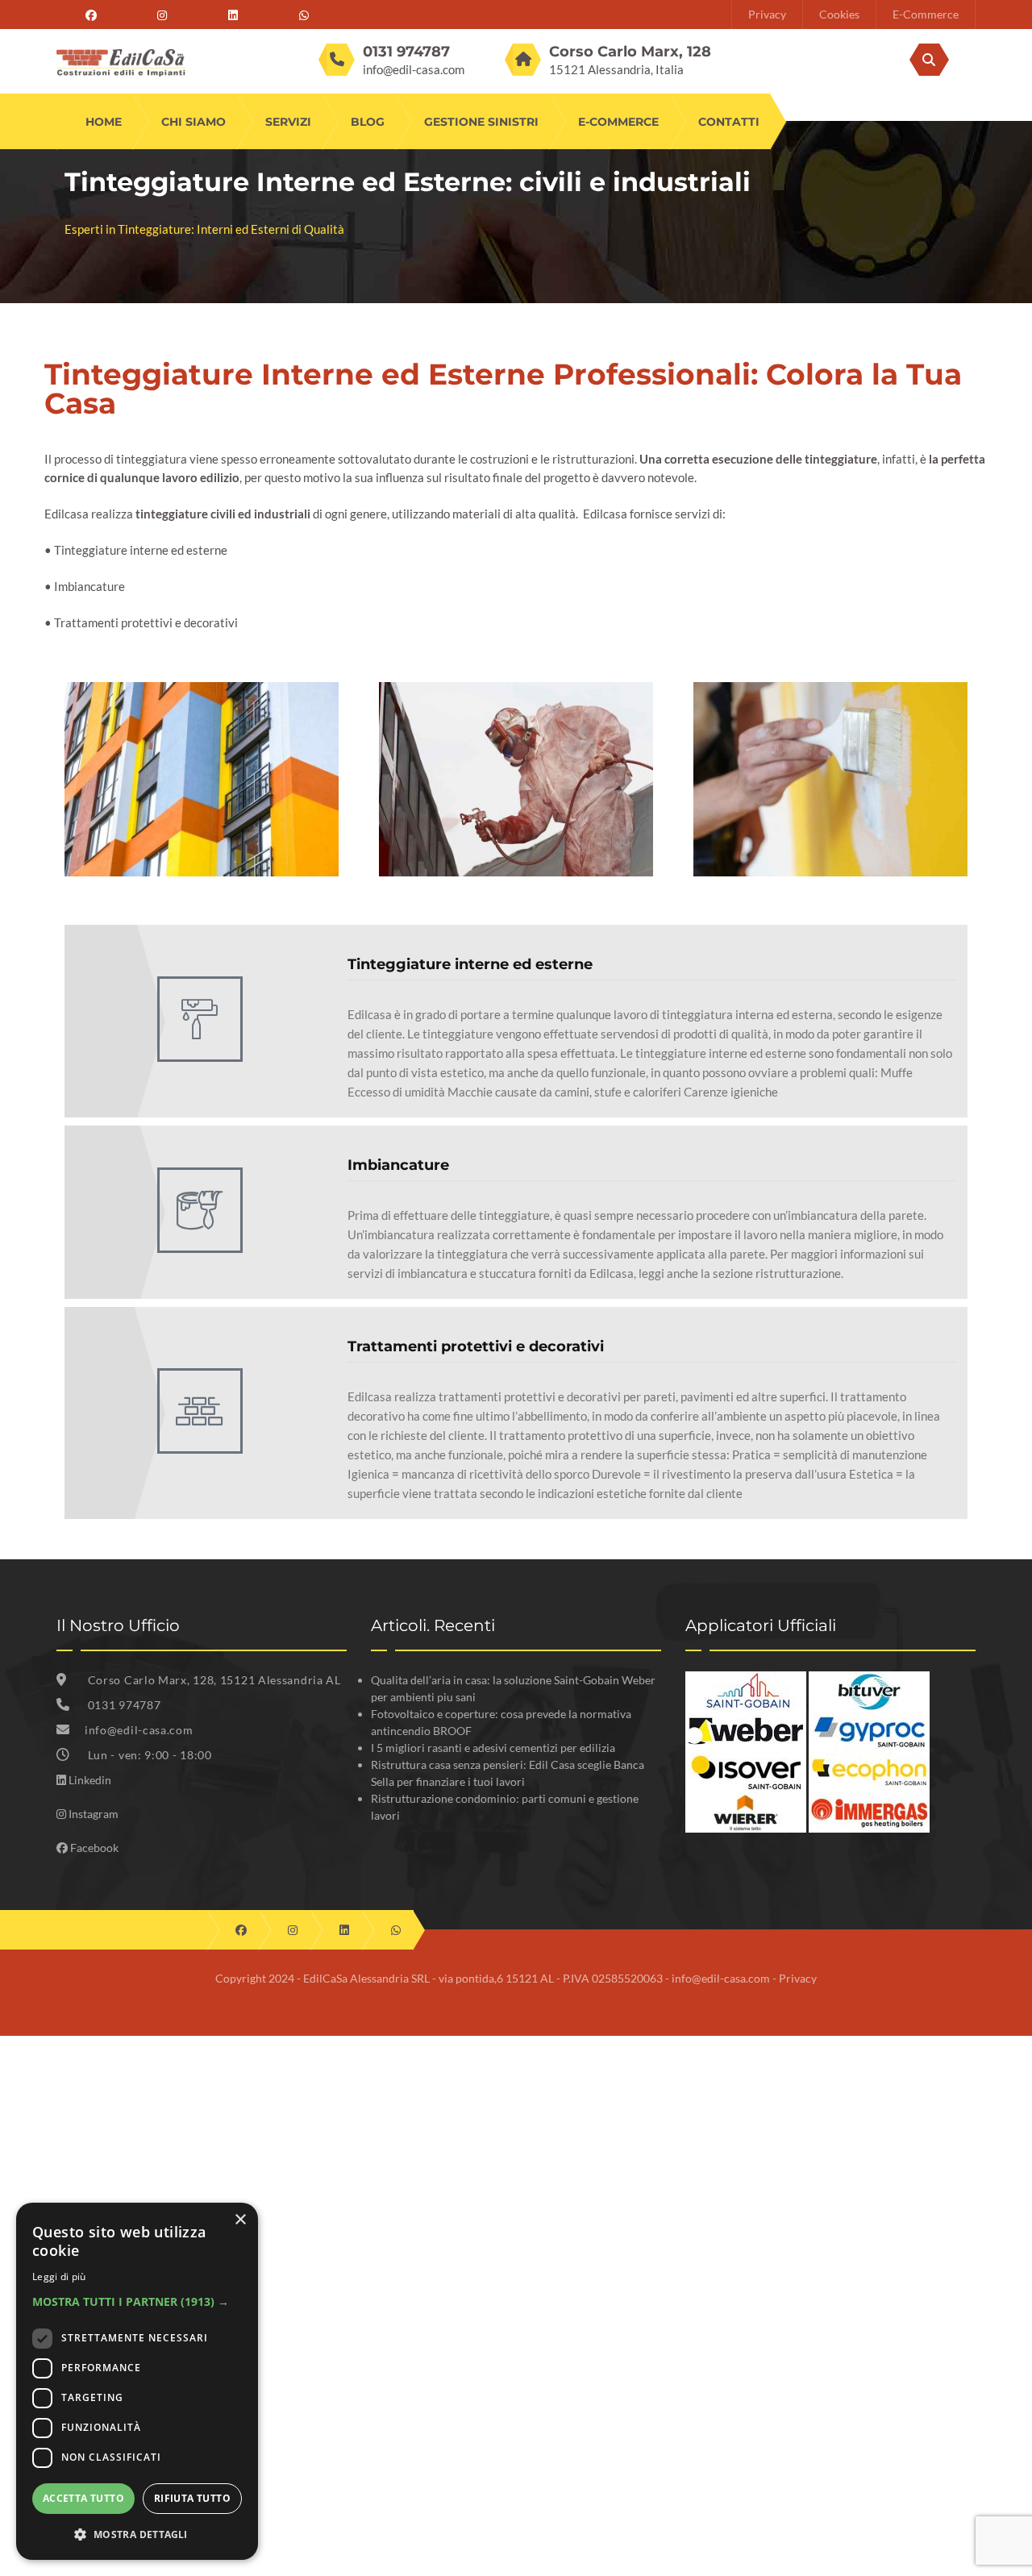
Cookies (839, 14)
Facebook (94, 1848)
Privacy (767, 14)
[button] (137, 2301)
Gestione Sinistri (481, 122)
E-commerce (618, 122)
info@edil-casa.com (414, 69)
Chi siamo (193, 122)
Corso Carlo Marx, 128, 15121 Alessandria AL (213, 1680)
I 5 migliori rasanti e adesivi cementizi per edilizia (493, 1748)
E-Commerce (926, 14)
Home (104, 122)
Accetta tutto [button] (83, 2498)
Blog (368, 122)
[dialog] (137, 2381)
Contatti (729, 122)
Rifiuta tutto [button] (192, 2498)
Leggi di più (59, 2276)
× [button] (240, 2220)
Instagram (94, 1814)
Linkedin (90, 1780)
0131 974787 (125, 1705)
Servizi (288, 122)
